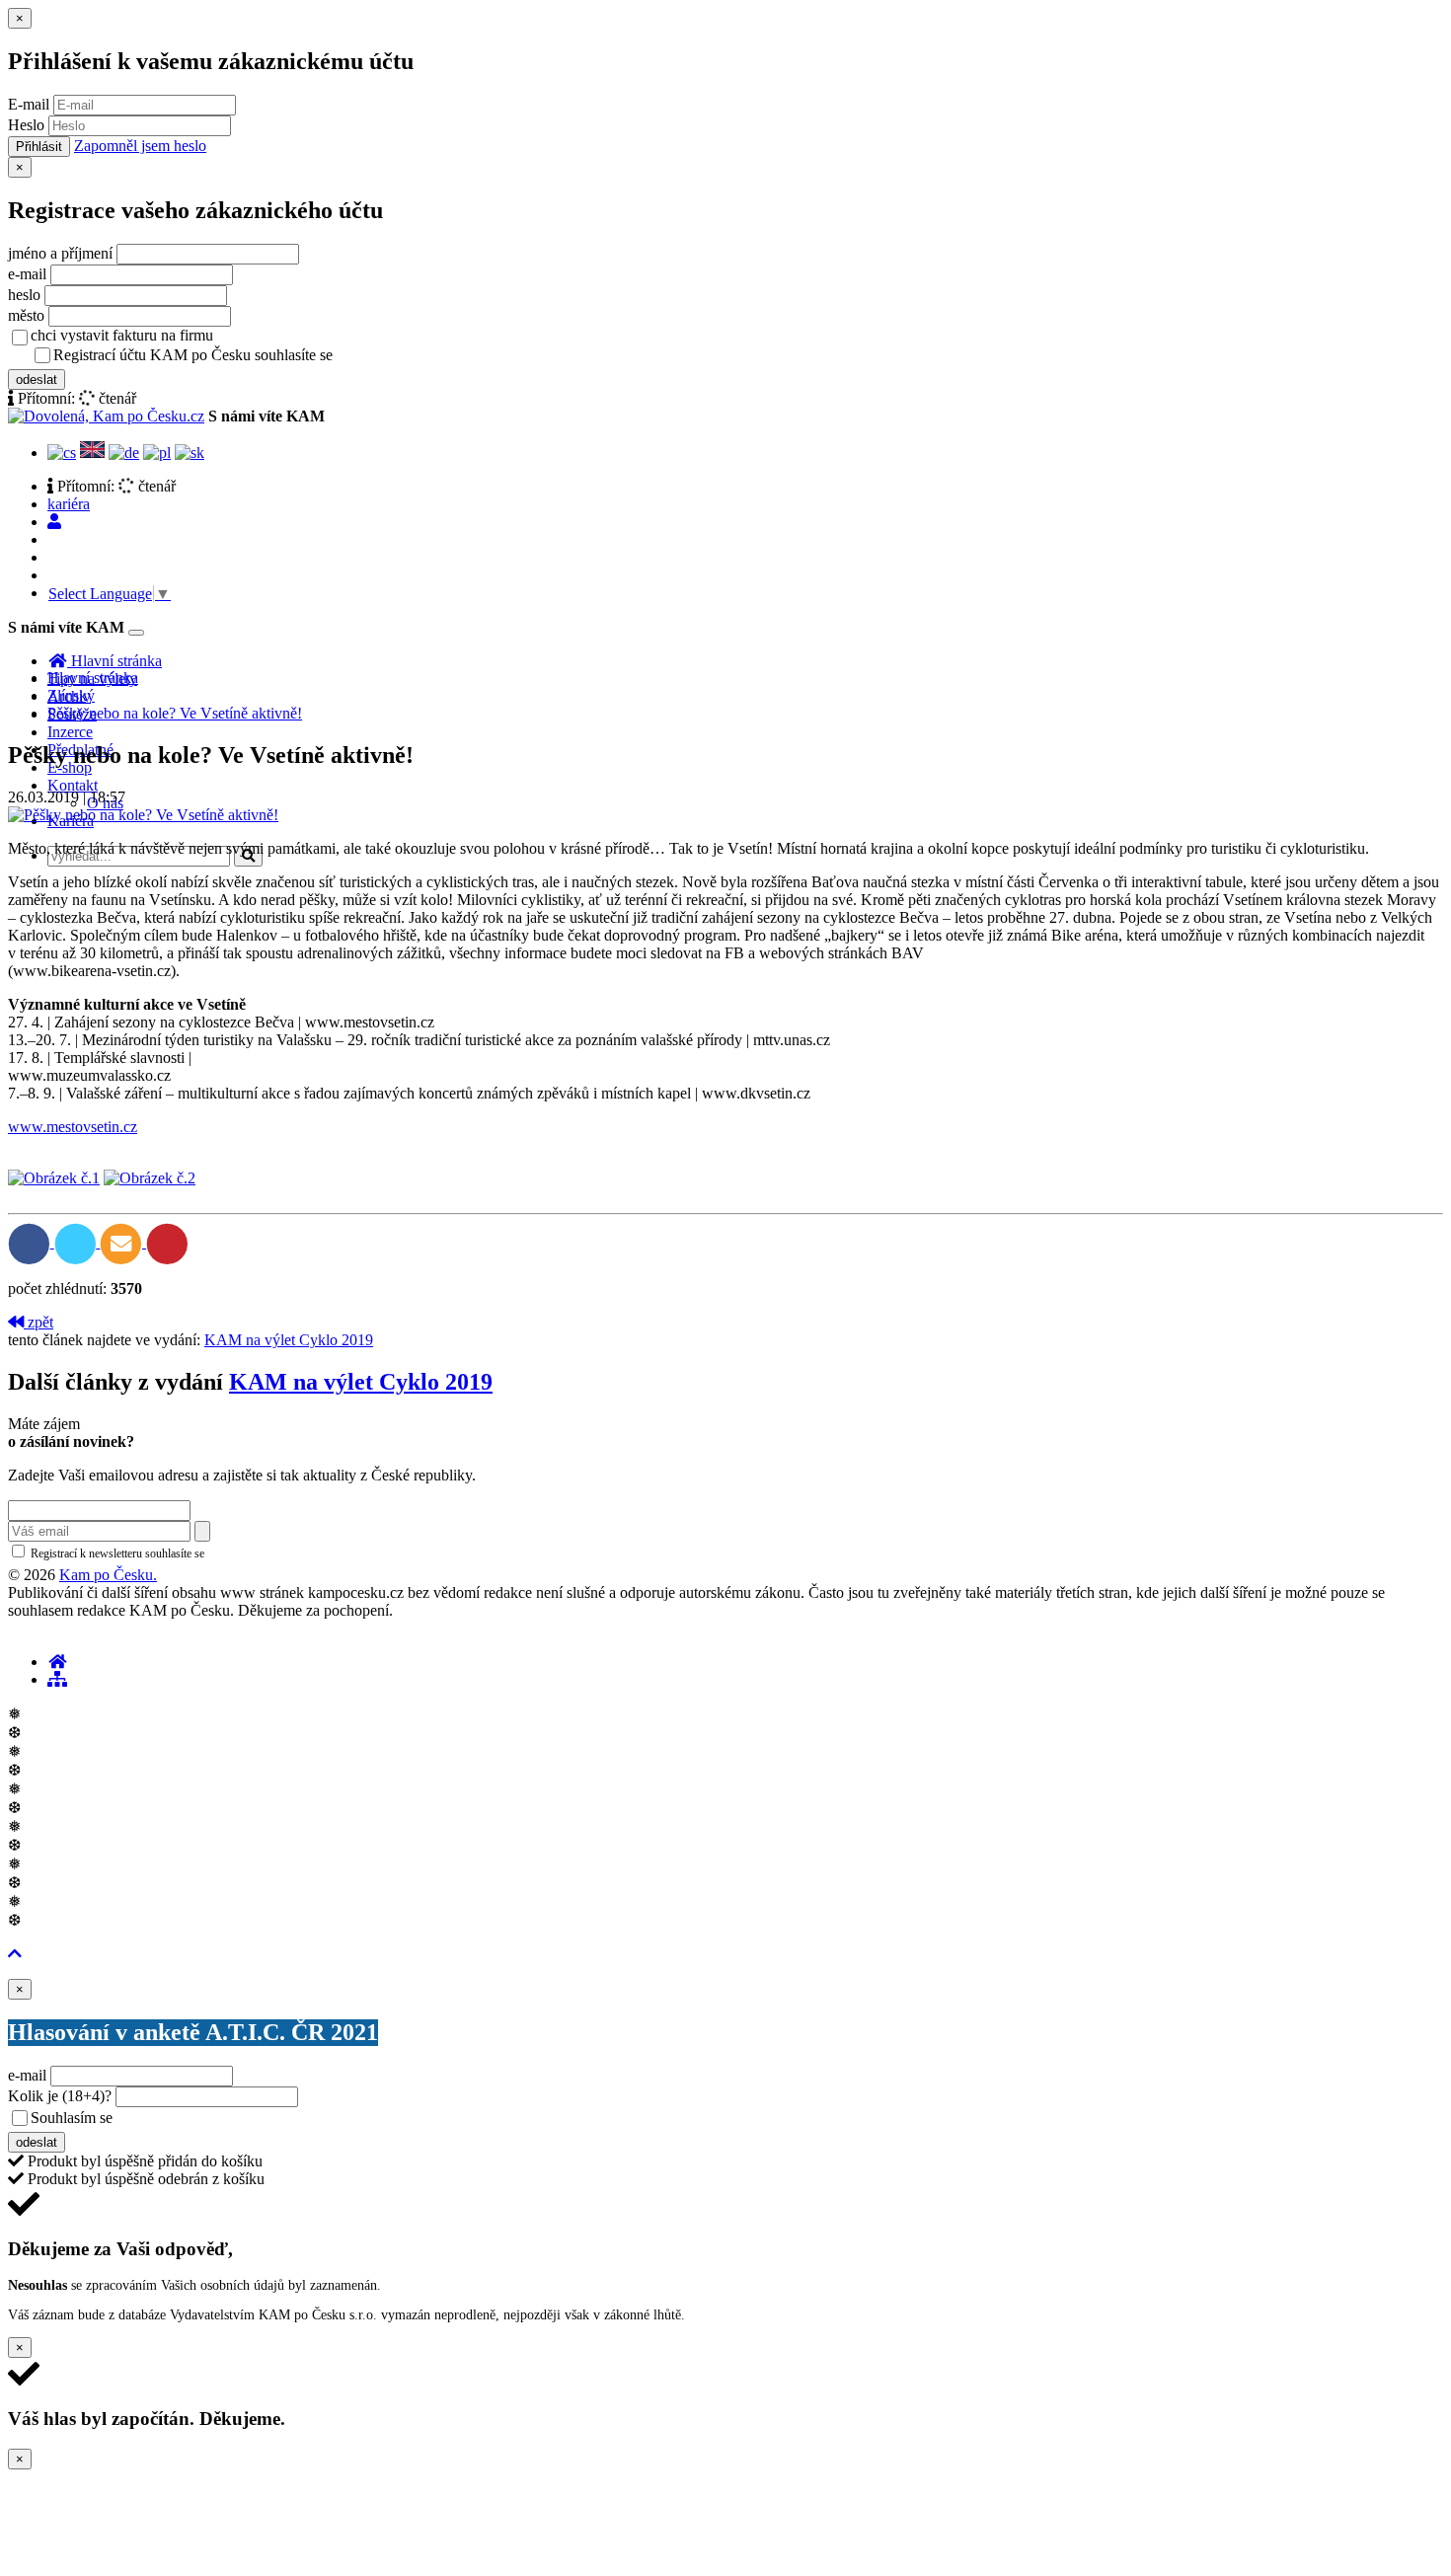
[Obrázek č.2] (150, 1178)
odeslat (37, 379)
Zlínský (71, 695)
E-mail (29, 104)
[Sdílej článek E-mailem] (123, 1242)
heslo (24, 295)
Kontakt (73, 785)
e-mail (27, 274)
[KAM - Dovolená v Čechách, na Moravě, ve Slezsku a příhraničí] (57, 1662)
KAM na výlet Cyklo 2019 (289, 1340)
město (26, 315)
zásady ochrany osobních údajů (415, 356)
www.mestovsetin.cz (73, 1127)
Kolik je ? (60, 2096)
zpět (38, 1322)
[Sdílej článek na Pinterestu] (167, 1242)
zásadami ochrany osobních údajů (291, 1553)
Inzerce (70, 732)
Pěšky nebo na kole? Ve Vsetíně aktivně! (175, 713)
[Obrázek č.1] (54, 1178)
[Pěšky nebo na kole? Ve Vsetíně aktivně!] (143, 815)
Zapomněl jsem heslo (140, 146)
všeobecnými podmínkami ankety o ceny (256, 2119)
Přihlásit (39, 147)
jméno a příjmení (60, 253)
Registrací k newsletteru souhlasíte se (198, 1553)
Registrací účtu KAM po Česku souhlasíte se (270, 355)
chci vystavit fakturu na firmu (122, 335)
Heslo (26, 125)
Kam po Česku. (108, 1575)
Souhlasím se (211, 2118)
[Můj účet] (54, 522)
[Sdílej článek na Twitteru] (77, 1242)
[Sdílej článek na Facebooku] (31, 1242)
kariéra (69, 504)
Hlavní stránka (93, 678)
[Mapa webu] (57, 1679)
